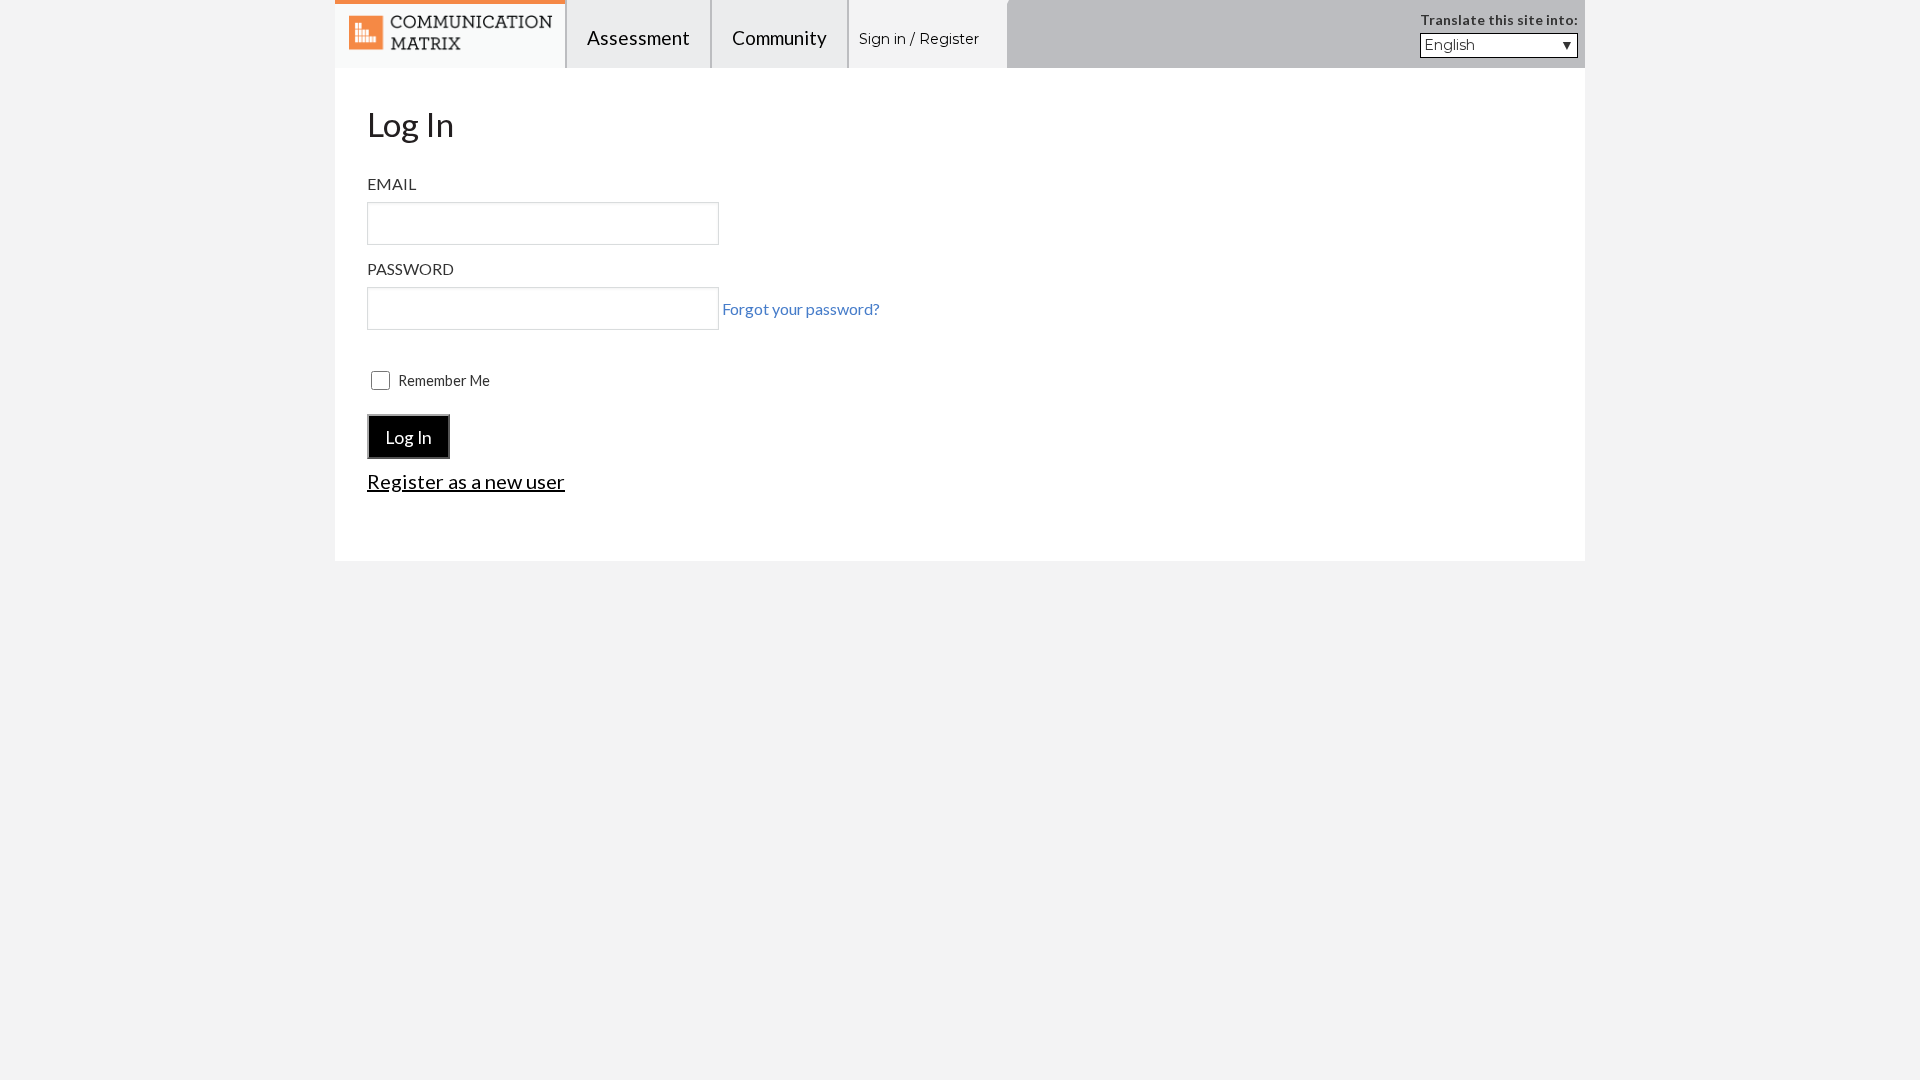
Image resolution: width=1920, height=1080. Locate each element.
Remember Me (444, 380)
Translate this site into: (1499, 19)
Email (391, 183)
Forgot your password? (801, 308)
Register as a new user (466, 481)
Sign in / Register (919, 39)
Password (410, 268)
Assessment (638, 37)
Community (779, 37)
